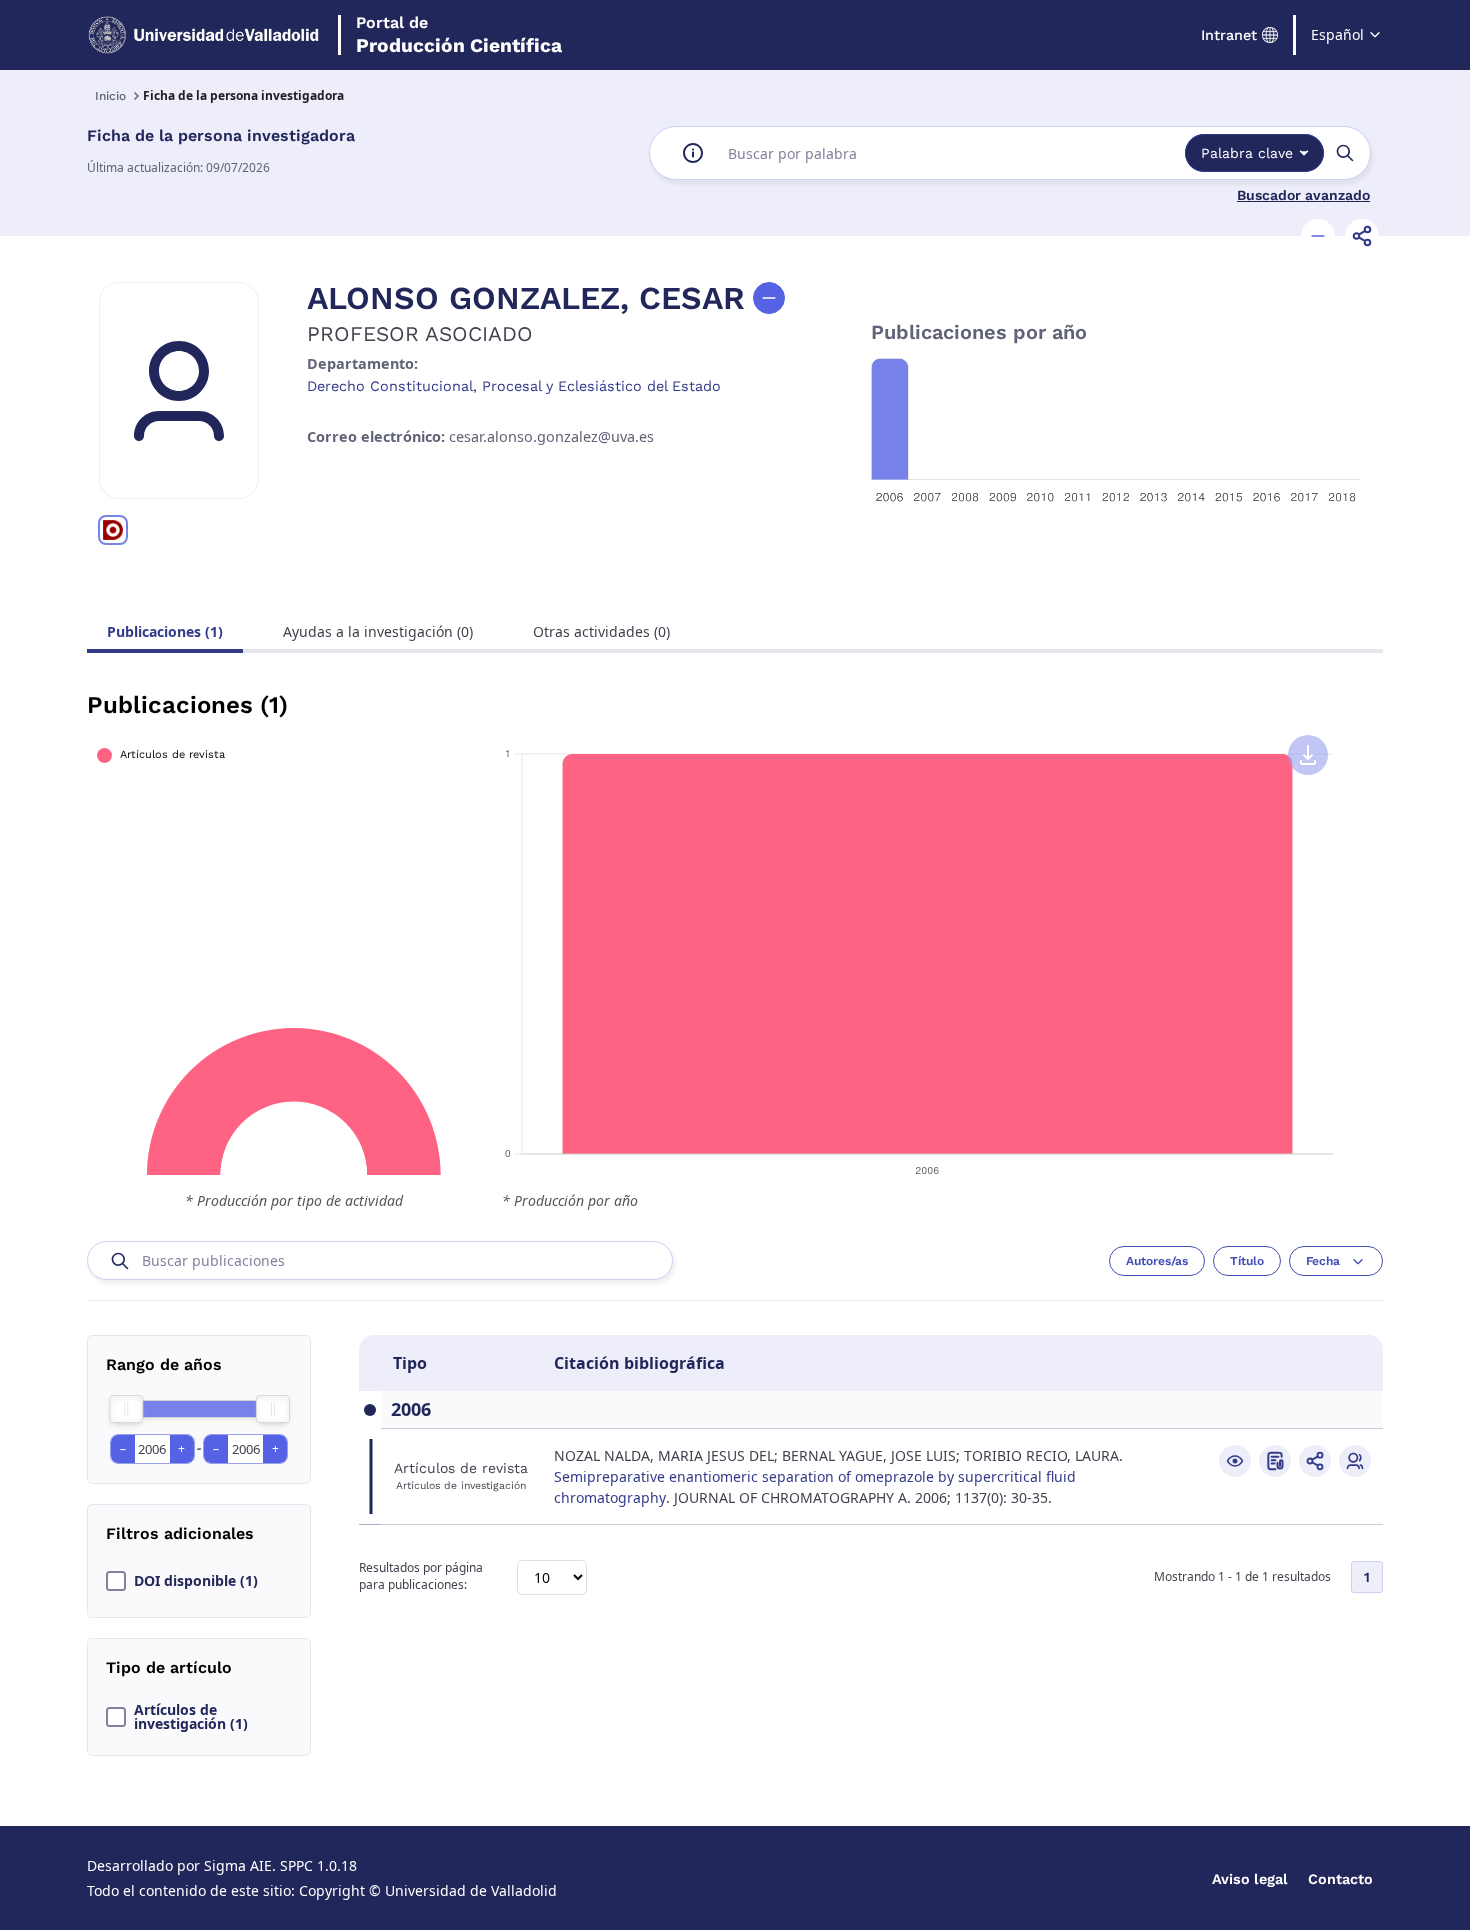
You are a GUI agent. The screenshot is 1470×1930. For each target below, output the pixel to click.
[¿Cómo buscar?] (693, 153)
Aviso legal (1250, 1879)
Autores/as (1157, 1261)
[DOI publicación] (1275, 1461)
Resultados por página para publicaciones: (421, 1576)
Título (1247, 1261)
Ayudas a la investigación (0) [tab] (378, 631)
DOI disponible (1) (196, 1581)
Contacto (1340, 1879)
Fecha (1323, 1261)
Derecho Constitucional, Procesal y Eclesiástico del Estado (514, 386)
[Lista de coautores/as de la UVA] (1355, 1461)
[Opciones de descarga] (1308, 755)
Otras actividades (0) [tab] (601, 631)
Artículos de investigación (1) (191, 1717)
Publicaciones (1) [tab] (165, 631)
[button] (1318, 236)
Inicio (110, 96)
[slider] (126, 1409)
